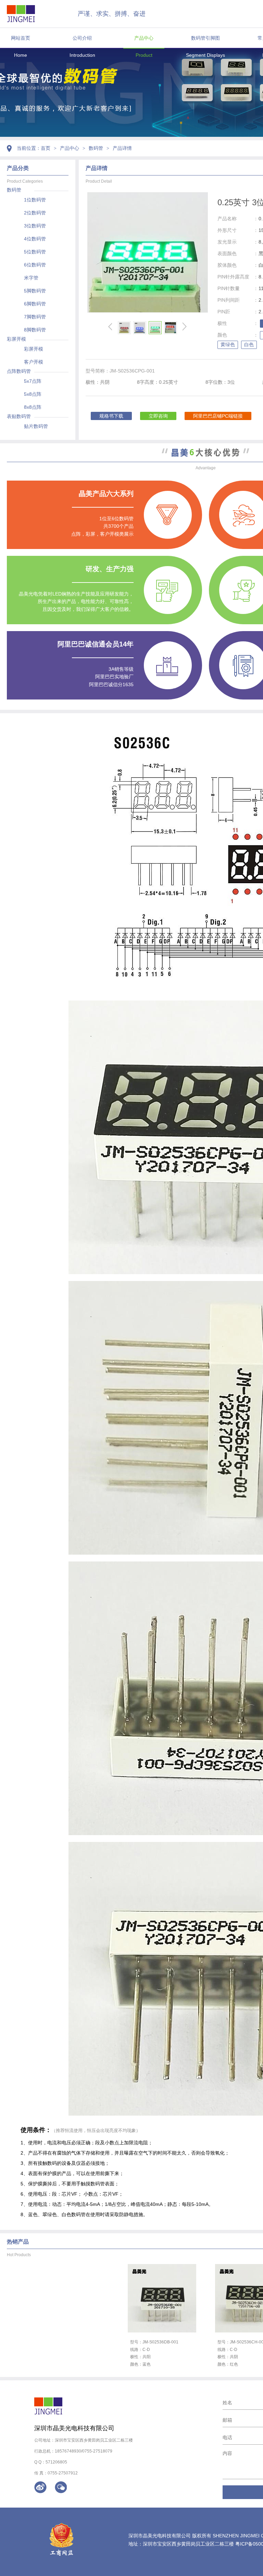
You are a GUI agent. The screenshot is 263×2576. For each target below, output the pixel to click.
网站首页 (21, 38)
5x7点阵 (33, 381)
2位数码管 (35, 213)
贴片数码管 (36, 426)
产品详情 (122, 148)
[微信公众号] (61, 2487)
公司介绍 (82, 38)
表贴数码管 (19, 416)
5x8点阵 (33, 394)
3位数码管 (35, 226)
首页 (46, 148)
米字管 (31, 278)
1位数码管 (35, 200)
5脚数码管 (35, 291)
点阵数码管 (19, 371)
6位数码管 (35, 265)
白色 (249, 344)
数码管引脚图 (205, 38)
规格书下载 (111, 416)
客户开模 (34, 362)
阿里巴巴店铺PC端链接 (218, 416)
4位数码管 (35, 239)
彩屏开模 (16, 339)
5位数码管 (35, 252)
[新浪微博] (40, 2487)
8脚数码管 (35, 330)
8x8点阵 (33, 407)
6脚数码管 (35, 304)
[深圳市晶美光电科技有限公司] (21, 14)
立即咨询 (158, 416)
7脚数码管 (35, 317)
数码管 (96, 148)
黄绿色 (228, 344)
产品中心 (144, 38)
